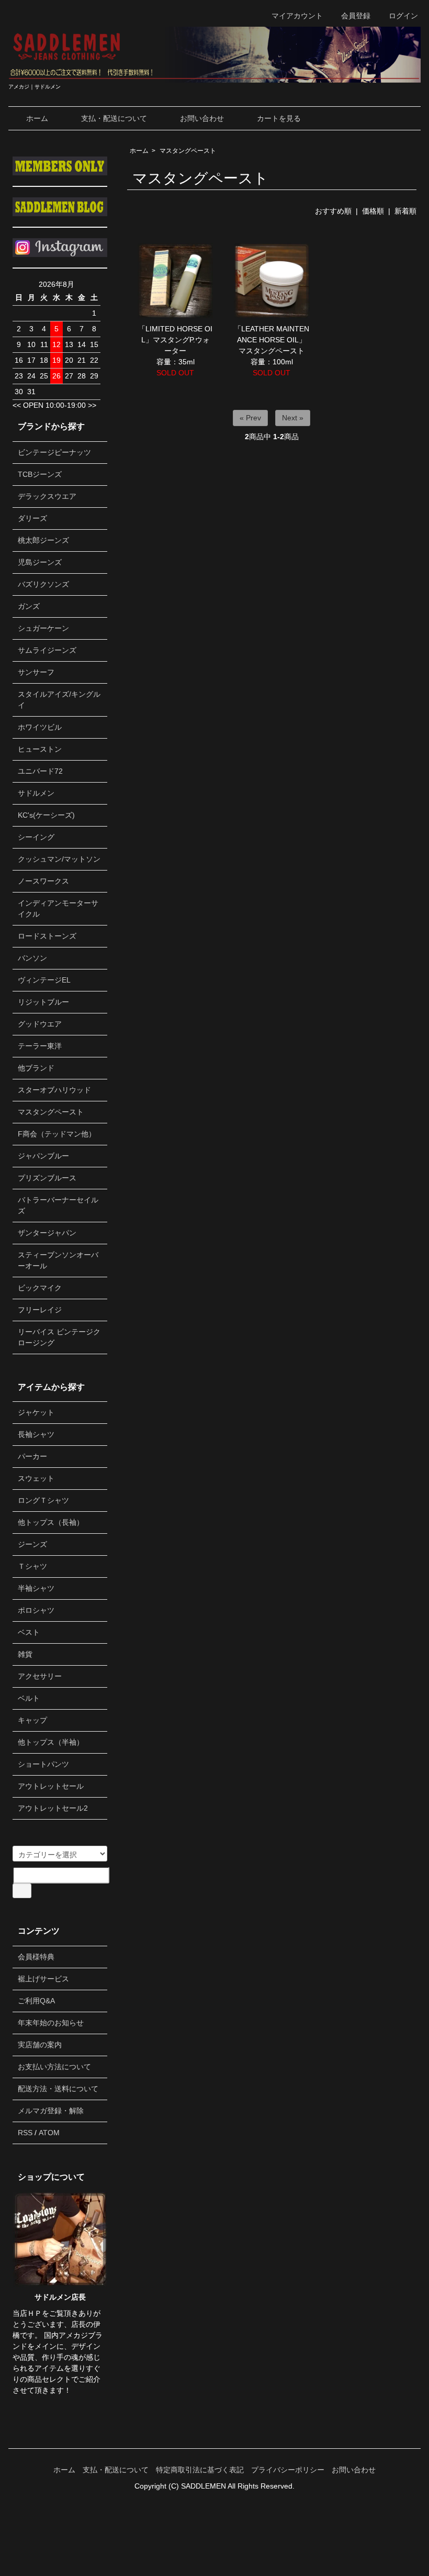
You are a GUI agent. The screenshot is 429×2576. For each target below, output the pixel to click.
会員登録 (356, 16)
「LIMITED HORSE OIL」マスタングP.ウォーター (175, 340)
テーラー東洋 (40, 1046)
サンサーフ (36, 672)
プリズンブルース (47, 1178)
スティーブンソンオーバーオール (58, 1260)
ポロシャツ (36, 1610)
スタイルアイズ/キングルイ (59, 700)
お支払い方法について (54, 2067)
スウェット (36, 1478)
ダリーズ (32, 518)
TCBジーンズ (40, 474)
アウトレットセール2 (53, 1808)
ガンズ (29, 606)
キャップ (32, 1720)
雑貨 (25, 1654)
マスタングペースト (188, 151)
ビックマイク (40, 1288)
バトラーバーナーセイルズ (58, 1205)
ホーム (37, 118)
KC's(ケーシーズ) (46, 815)
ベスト (29, 1632)
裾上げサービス (43, 1979)
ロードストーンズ (47, 936)
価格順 (373, 211)
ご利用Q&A (36, 2001)
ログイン (403, 16)
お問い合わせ (202, 118)
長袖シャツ (36, 1434)
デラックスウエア (47, 496)
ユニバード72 (40, 771)
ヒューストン (40, 749)
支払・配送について (114, 118)
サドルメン (36, 793)
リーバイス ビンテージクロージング (59, 1337)
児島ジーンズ (40, 562)
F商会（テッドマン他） (57, 1134)
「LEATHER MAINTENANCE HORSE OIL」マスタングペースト (272, 340)
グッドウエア (40, 1024)
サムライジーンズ (47, 650)
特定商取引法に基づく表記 (200, 2470)
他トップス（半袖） (51, 1742)
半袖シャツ (36, 1588)
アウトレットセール (51, 1786)
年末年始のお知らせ (51, 2023)
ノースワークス (43, 881)
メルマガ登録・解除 (51, 2111)
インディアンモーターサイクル (58, 908)
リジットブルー (43, 1002)
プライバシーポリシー (288, 2470)
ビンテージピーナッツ (54, 452)
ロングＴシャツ (43, 1500)
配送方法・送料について (58, 2089)
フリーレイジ (40, 1310)
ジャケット (36, 1412)
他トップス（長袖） (51, 1522)
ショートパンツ (43, 1764)
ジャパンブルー (43, 1156)
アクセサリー (40, 1676)
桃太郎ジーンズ (43, 540)
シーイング (36, 837)
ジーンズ (32, 1544)
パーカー (32, 1456)
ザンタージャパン (47, 1233)
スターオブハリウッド (54, 1090)
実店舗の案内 (40, 2045)
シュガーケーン (43, 628)
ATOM (49, 2133)
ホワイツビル (40, 727)
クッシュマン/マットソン (59, 859)
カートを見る (279, 118)
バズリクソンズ (43, 584)
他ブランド (36, 1068)
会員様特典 (36, 1957)
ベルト (29, 1698)
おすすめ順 (333, 211)
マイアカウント (297, 16)
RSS (25, 2133)
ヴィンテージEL (44, 980)
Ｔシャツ (32, 1566)
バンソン (32, 958)
